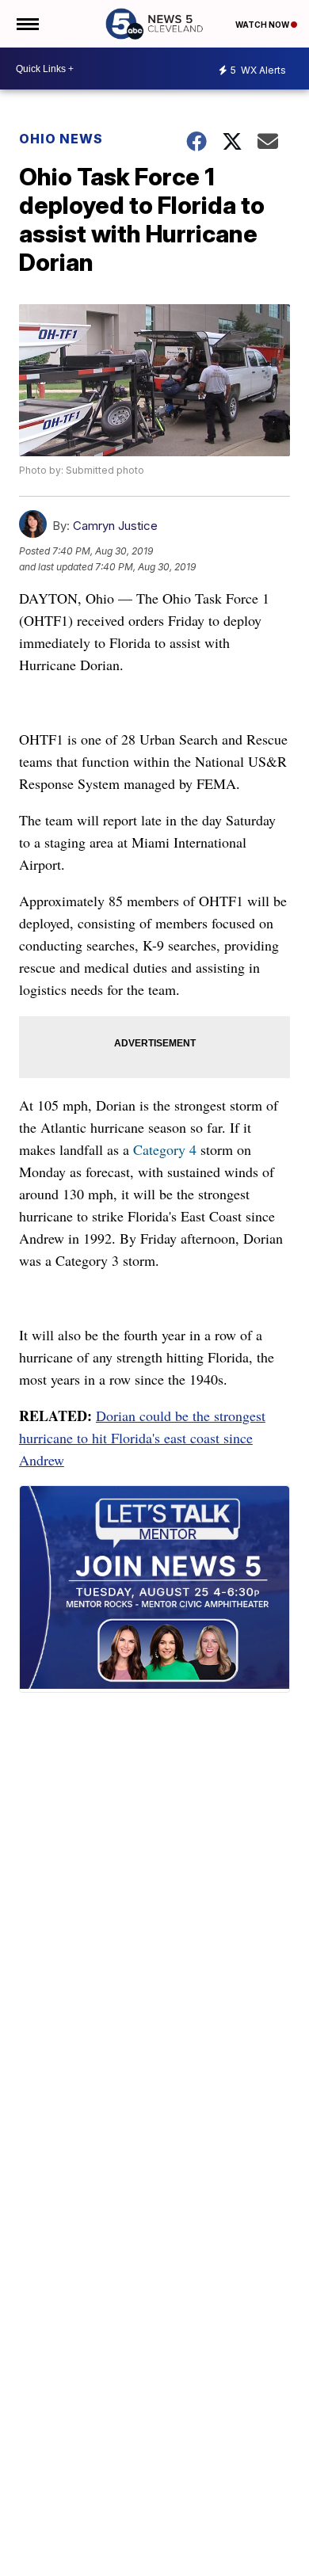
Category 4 (165, 1149)
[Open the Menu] (27, 24)
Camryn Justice (115, 526)
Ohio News (61, 139)
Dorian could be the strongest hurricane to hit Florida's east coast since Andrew (142, 1438)
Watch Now (263, 25)
